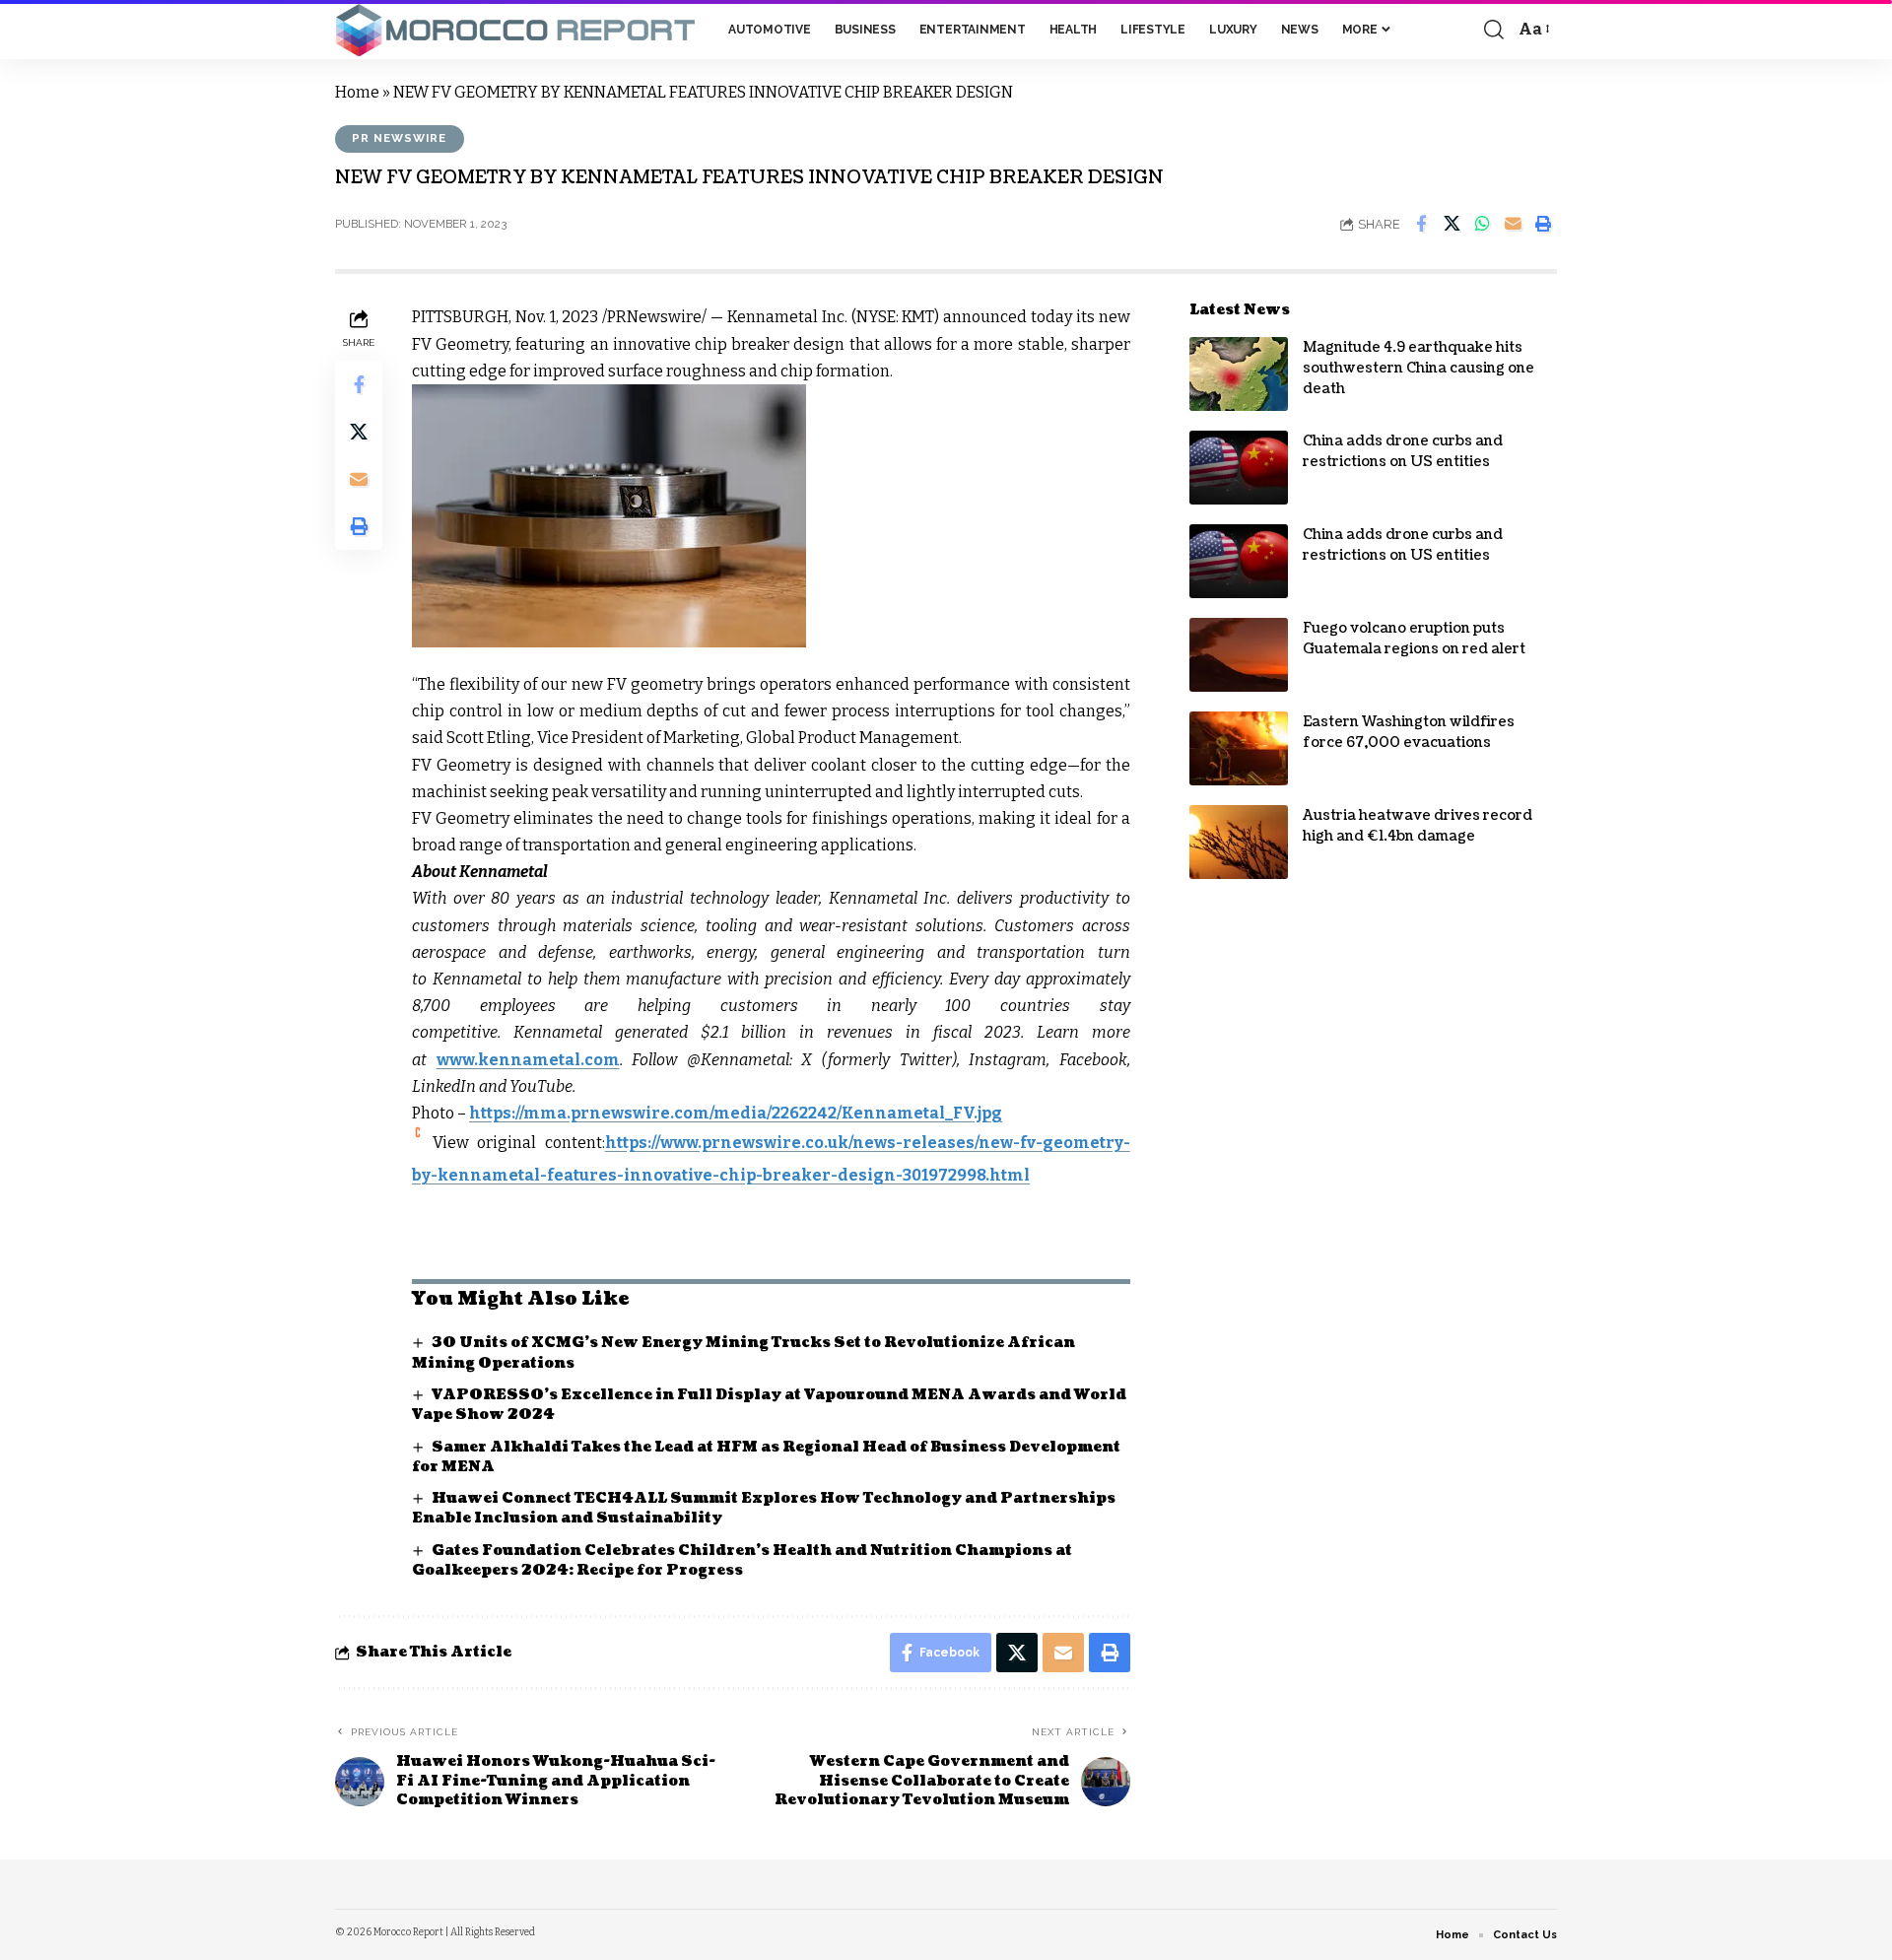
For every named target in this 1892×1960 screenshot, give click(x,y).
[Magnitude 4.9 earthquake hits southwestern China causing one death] (1239, 374)
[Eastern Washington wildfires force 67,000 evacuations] (1239, 748)
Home (357, 92)
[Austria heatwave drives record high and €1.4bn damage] (1239, 842)
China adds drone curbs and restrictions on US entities (1403, 451)
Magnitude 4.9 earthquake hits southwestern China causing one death (1419, 368)
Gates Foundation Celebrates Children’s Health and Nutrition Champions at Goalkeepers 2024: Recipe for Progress (742, 1560)
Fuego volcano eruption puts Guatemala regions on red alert (1414, 639)
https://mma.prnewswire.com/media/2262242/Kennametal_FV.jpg (736, 1113)
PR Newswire (399, 138)
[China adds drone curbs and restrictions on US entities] (1239, 468)
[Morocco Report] (516, 30)
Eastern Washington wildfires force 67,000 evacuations (1409, 732)
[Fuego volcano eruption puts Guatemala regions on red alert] (1239, 655)
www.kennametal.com (528, 1060)
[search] (1494, 30)
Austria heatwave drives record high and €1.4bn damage (1418, 826)
